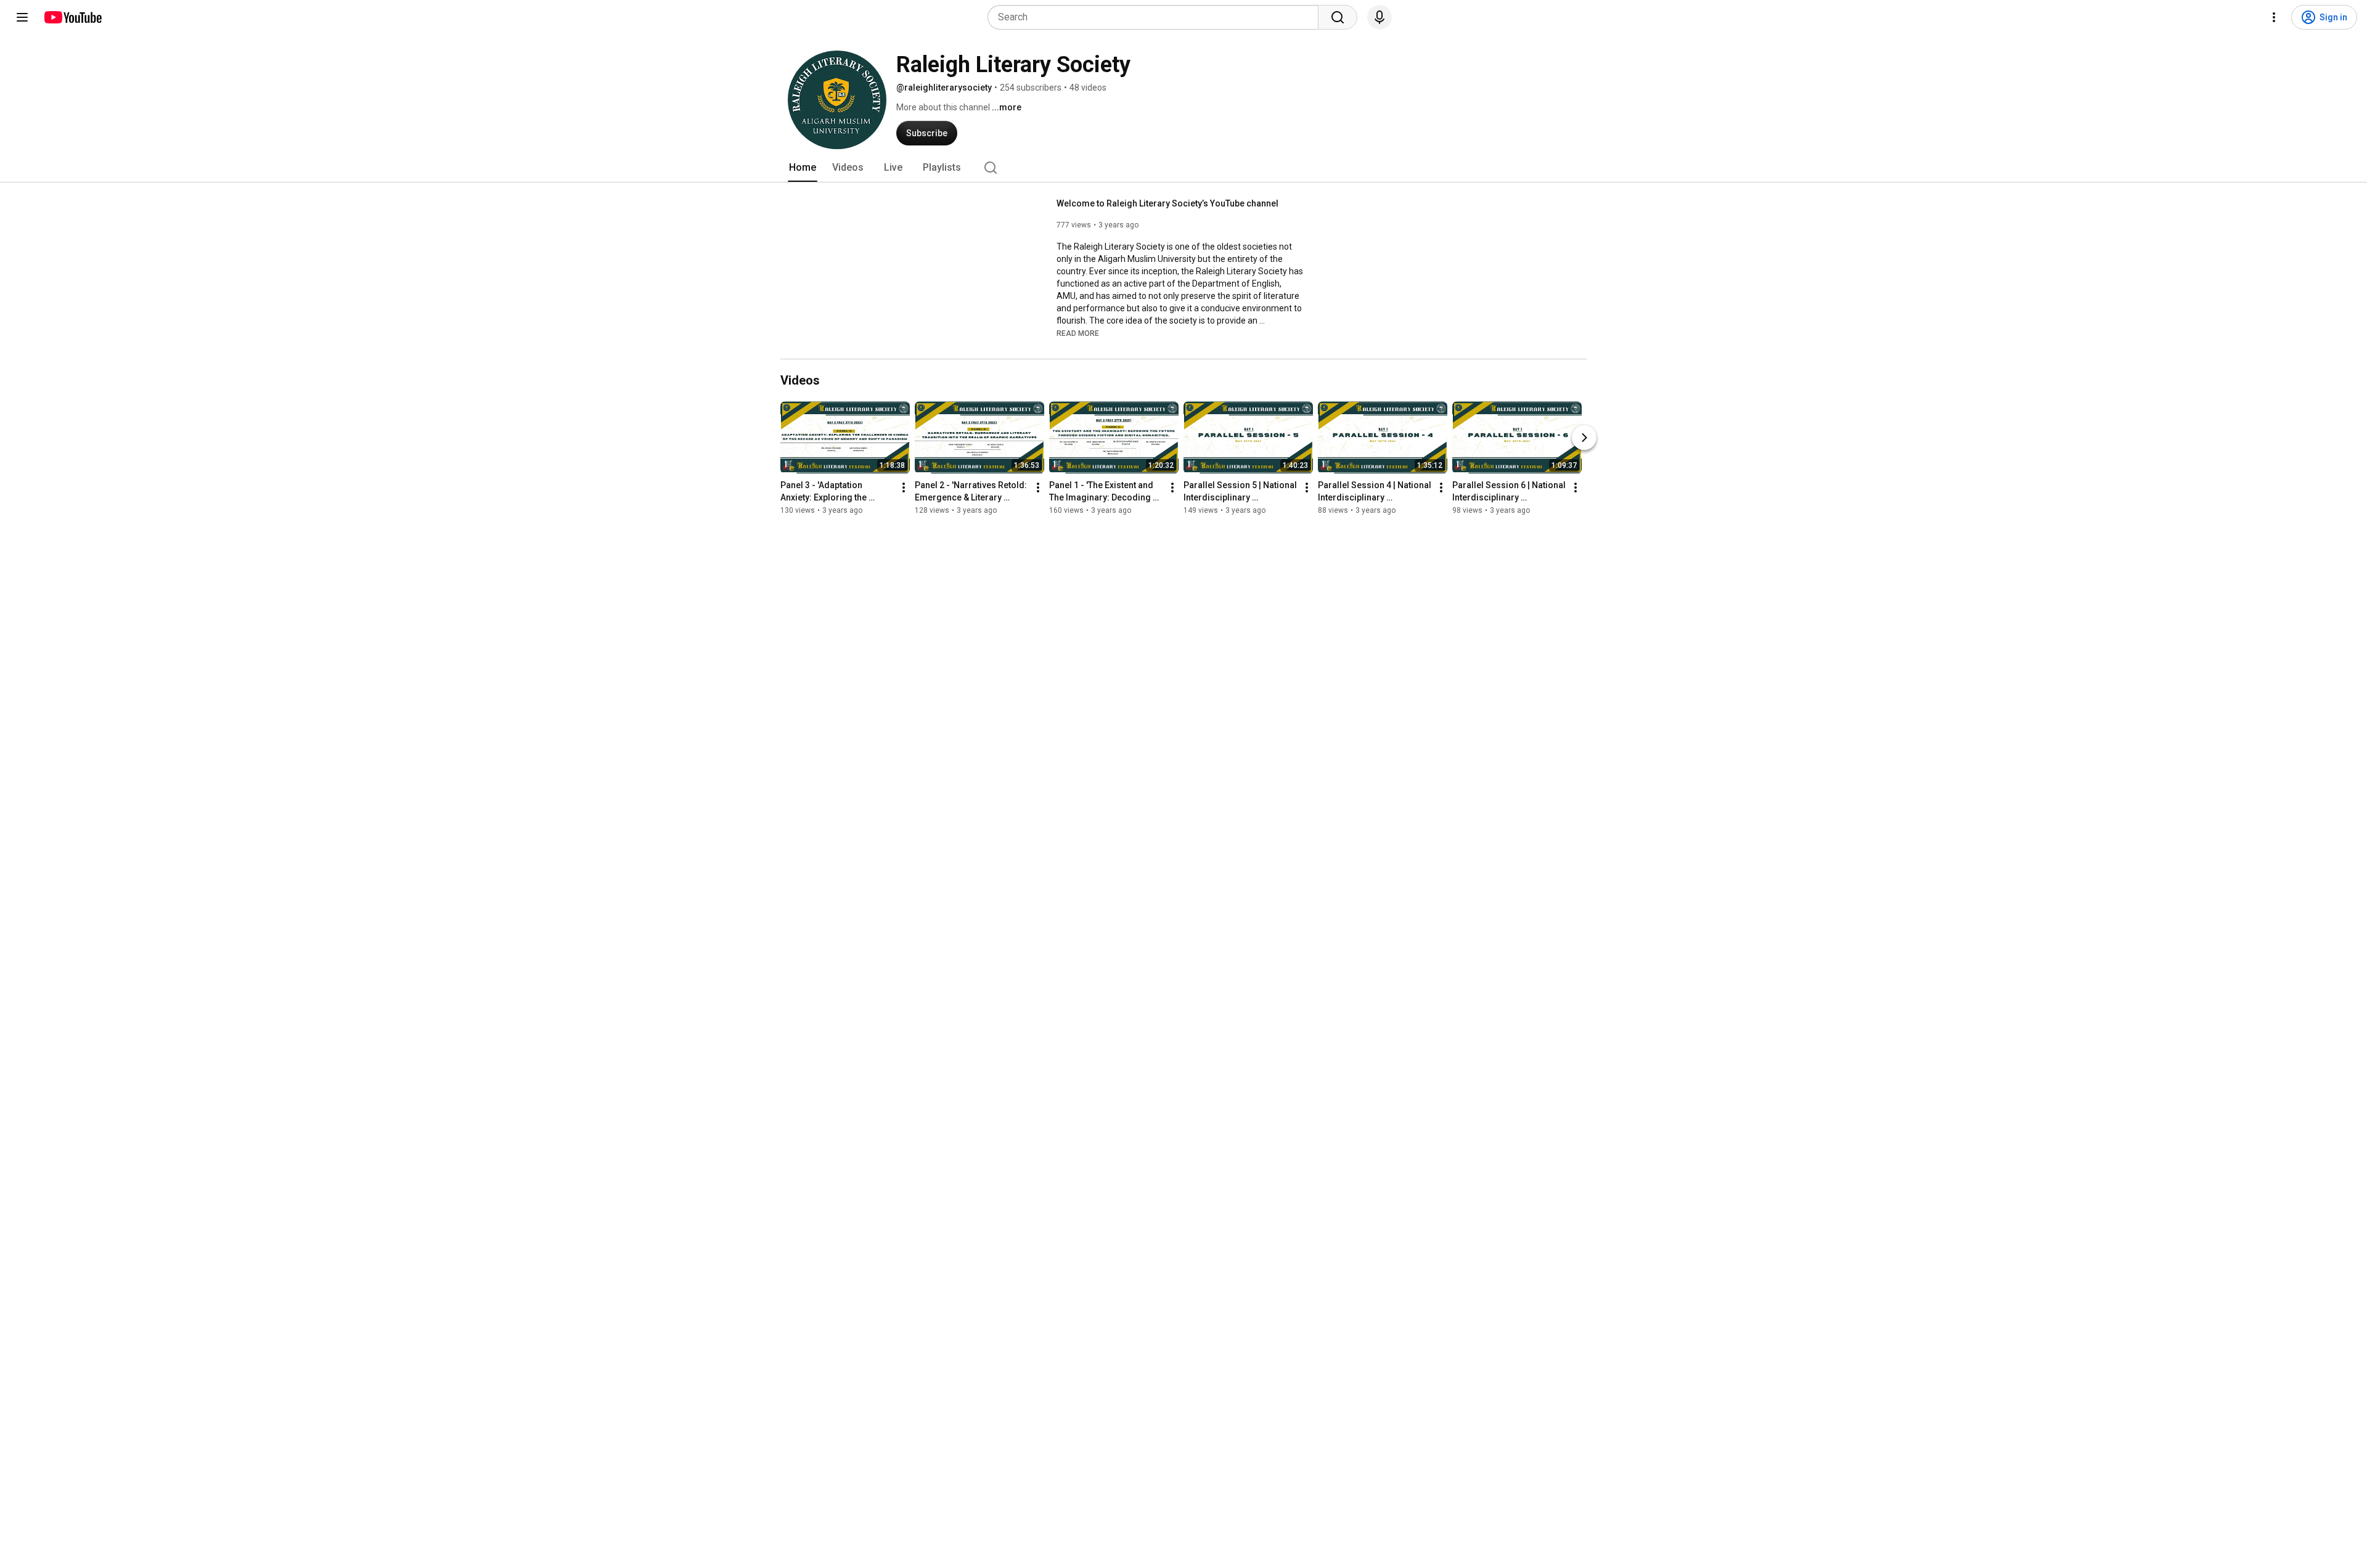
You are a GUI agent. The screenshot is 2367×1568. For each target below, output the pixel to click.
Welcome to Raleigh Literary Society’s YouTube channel (1167, 203)
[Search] (1338, 17)
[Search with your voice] (1380, 17)
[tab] (803, 168)
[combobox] (1157, 17)
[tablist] (1183, 168)
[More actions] (904, 488)
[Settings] (2274, 17)
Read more (1078, 333)
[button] (1078, 333)
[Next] (1584, 438)
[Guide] (22, 17)
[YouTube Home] (72, 17)
